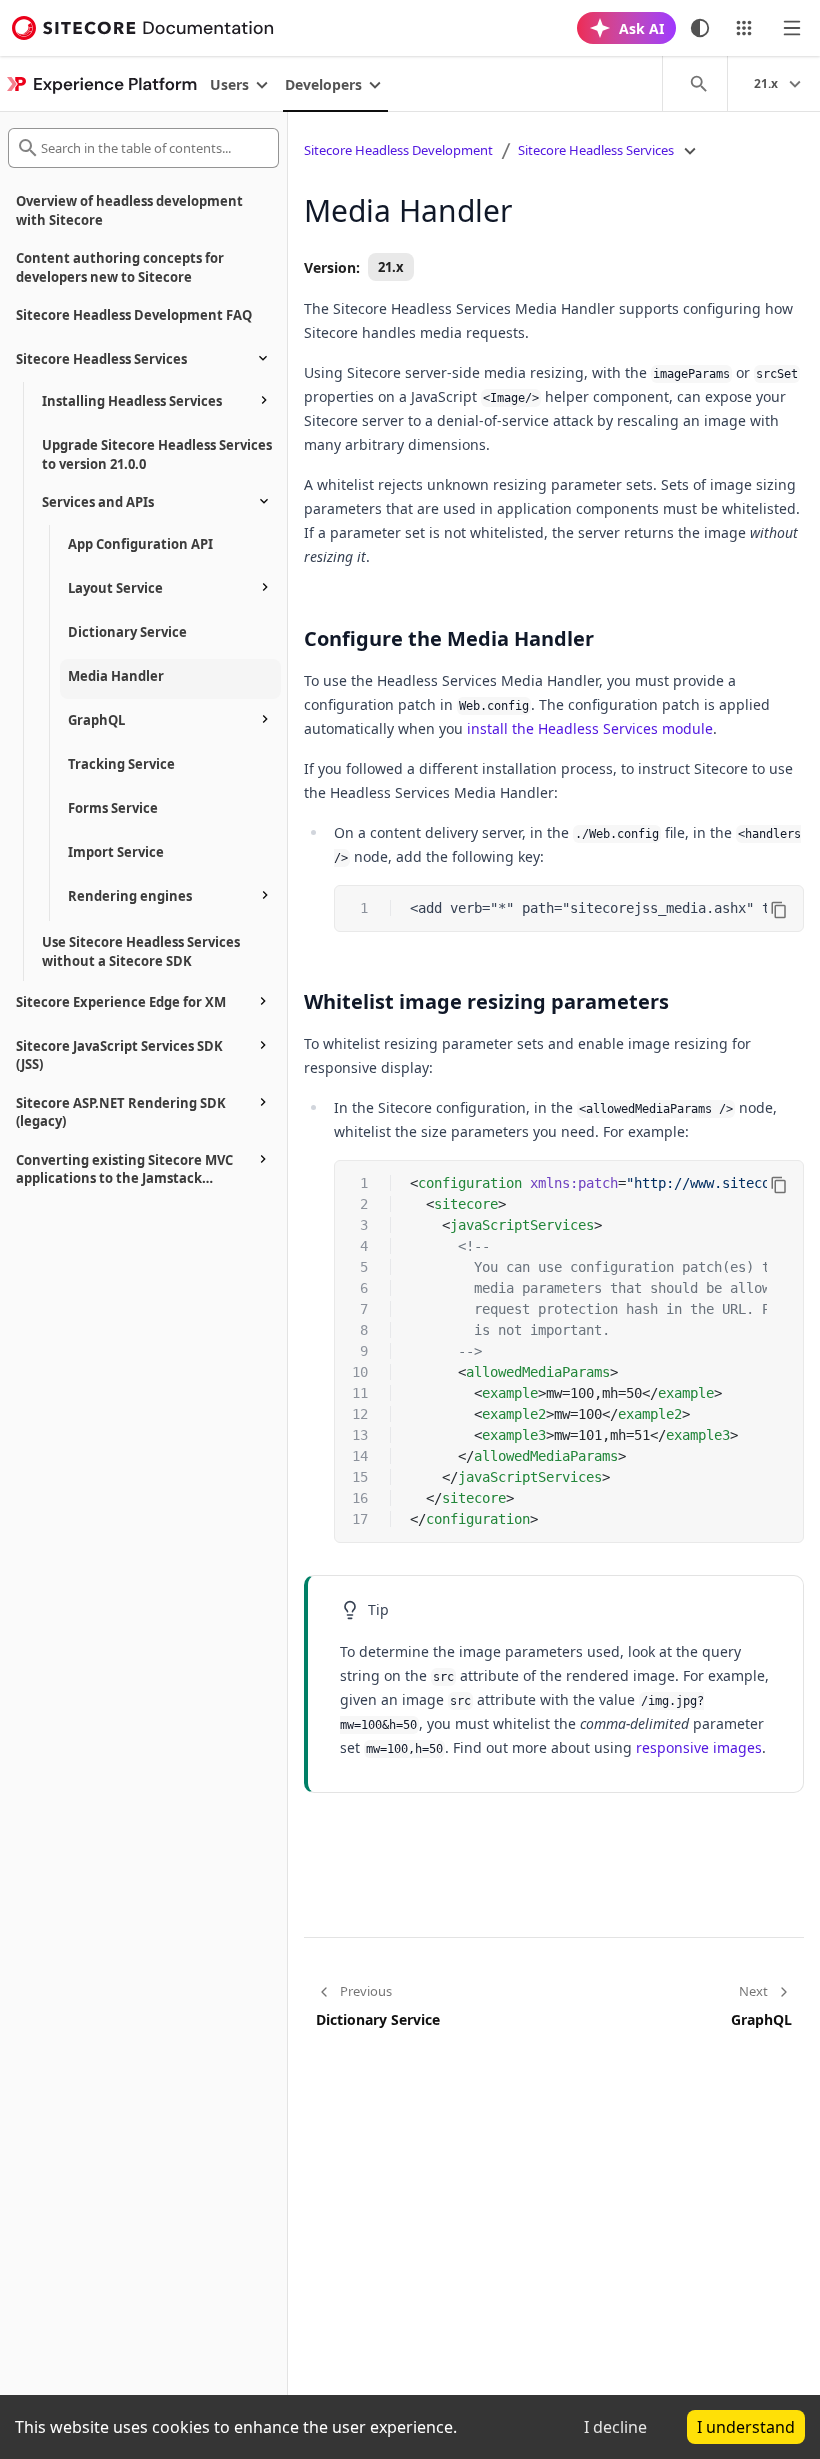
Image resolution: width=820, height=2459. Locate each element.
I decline (615, 2427)
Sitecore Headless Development (398, 150)
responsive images (699, 1747)
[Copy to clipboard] (779, 910)
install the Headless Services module (590, 728)
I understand (746, 2427)
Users (229, 84)
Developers (323, 84)
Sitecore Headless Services (596, 150)
